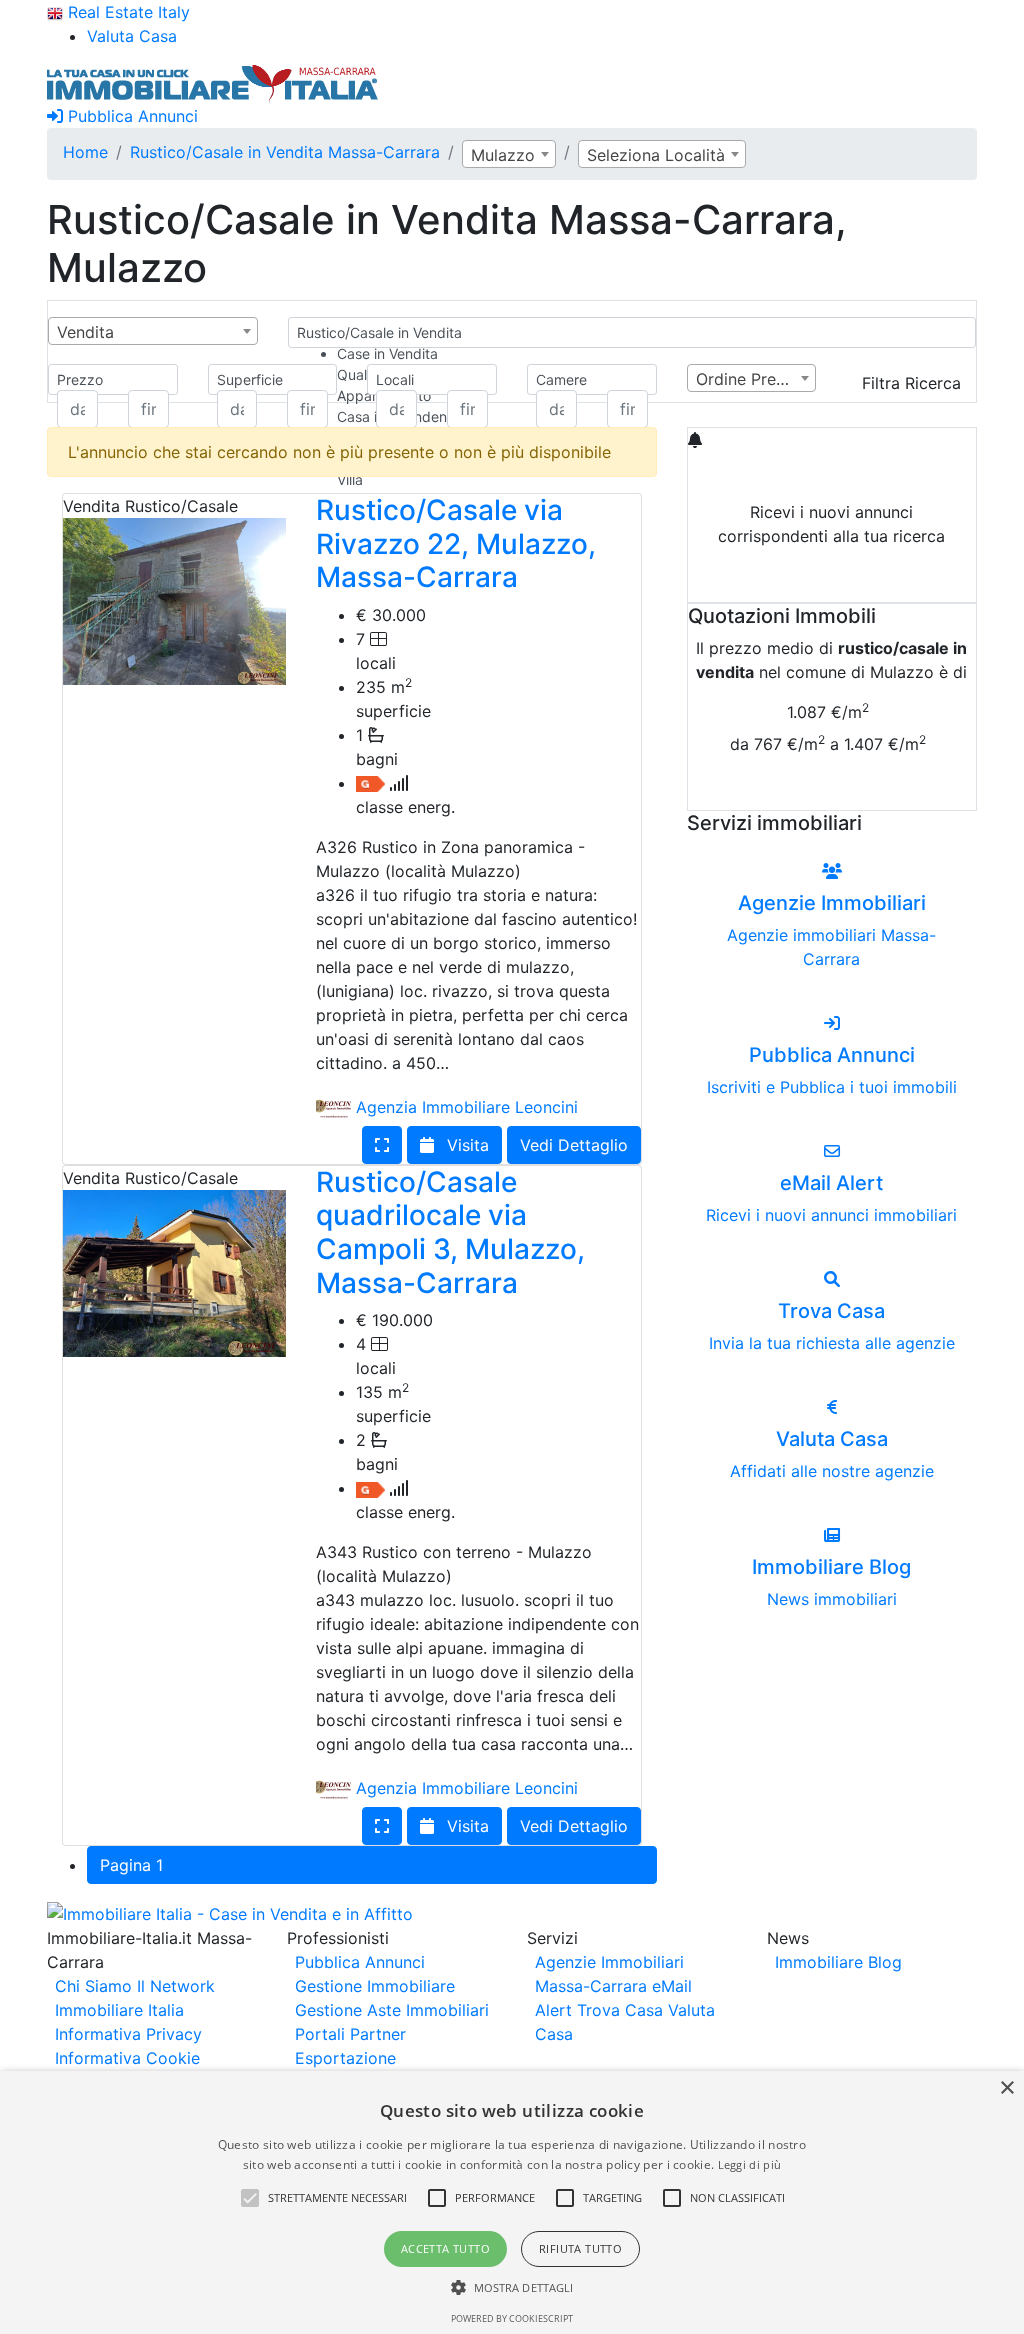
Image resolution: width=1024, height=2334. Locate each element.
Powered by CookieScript (512, 2318)
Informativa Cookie (127, 2058)
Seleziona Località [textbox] (656, 155)
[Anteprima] (382, 1145)
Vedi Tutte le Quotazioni (832, 791)
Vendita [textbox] (85, 332)
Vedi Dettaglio (574, 1145)
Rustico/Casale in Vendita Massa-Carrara (285, 152)
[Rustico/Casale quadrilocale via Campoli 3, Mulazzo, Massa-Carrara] (174, 1272)
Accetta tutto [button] (445, 2248)
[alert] (512, 2202)
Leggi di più (750, 2164)
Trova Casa (620, 2010)
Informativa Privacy (128, 2034)
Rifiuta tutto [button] (580, 2248)
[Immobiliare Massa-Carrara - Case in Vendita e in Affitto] (213, 82)
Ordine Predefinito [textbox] (756, 379)
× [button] (1006, 2088)
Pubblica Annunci (130, 116)
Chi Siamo (93, 1986)
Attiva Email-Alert (832, 583)
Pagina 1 (131, 1865)
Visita (465, 1145)
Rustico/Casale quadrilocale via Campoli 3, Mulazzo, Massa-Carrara (450, 1232)
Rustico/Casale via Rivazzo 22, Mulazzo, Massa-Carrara (456, 543)
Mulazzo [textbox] (503, 155)
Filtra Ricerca (911, 383)
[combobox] (509, 154)
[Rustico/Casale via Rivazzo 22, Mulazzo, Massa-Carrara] (174, 600)
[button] (250, 2198)
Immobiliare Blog (838, 1962)
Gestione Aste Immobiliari (392, 2010)
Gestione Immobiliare (375, 1986)
